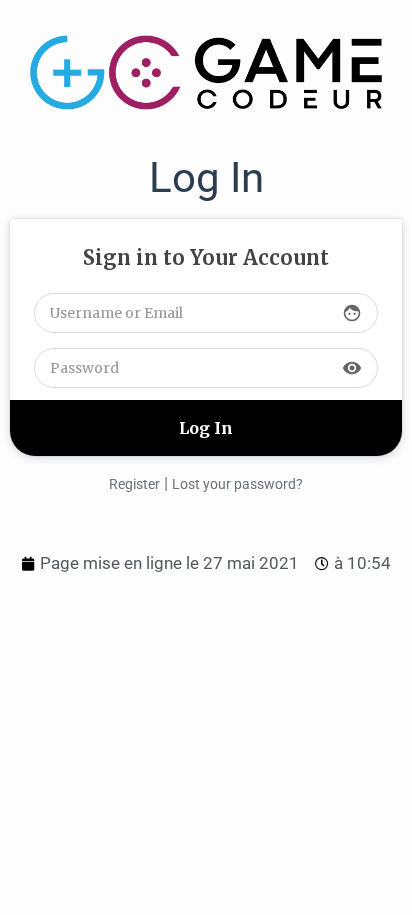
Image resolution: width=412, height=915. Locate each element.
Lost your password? (237, 484)
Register (134, 484)
